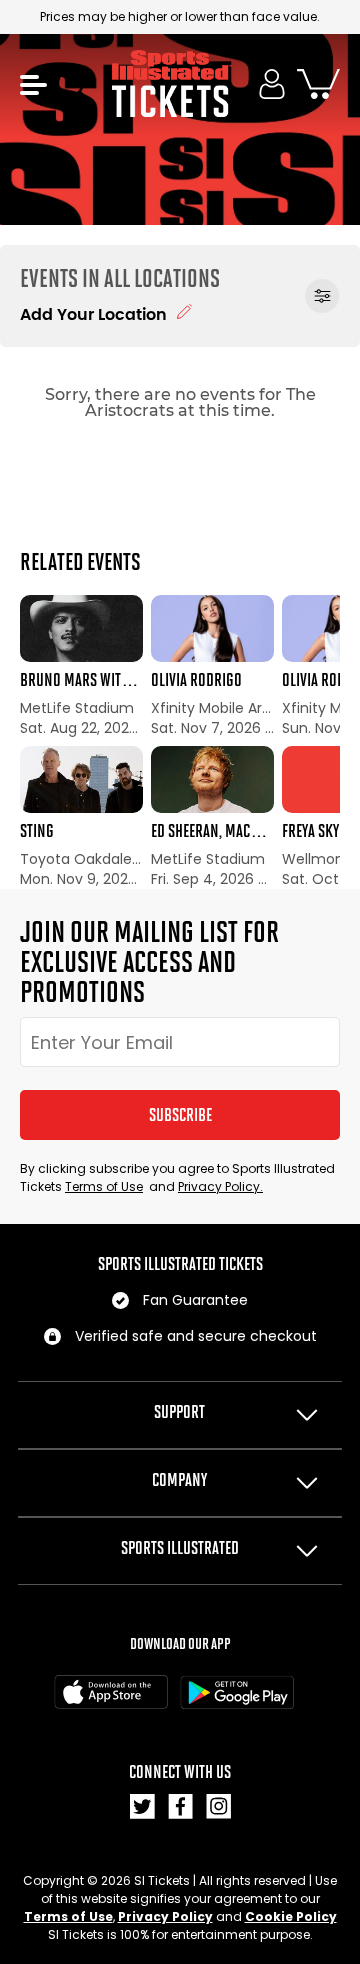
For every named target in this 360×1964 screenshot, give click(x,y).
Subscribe (180, 1115)
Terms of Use (104, 1186)
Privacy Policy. (220, 1186)
